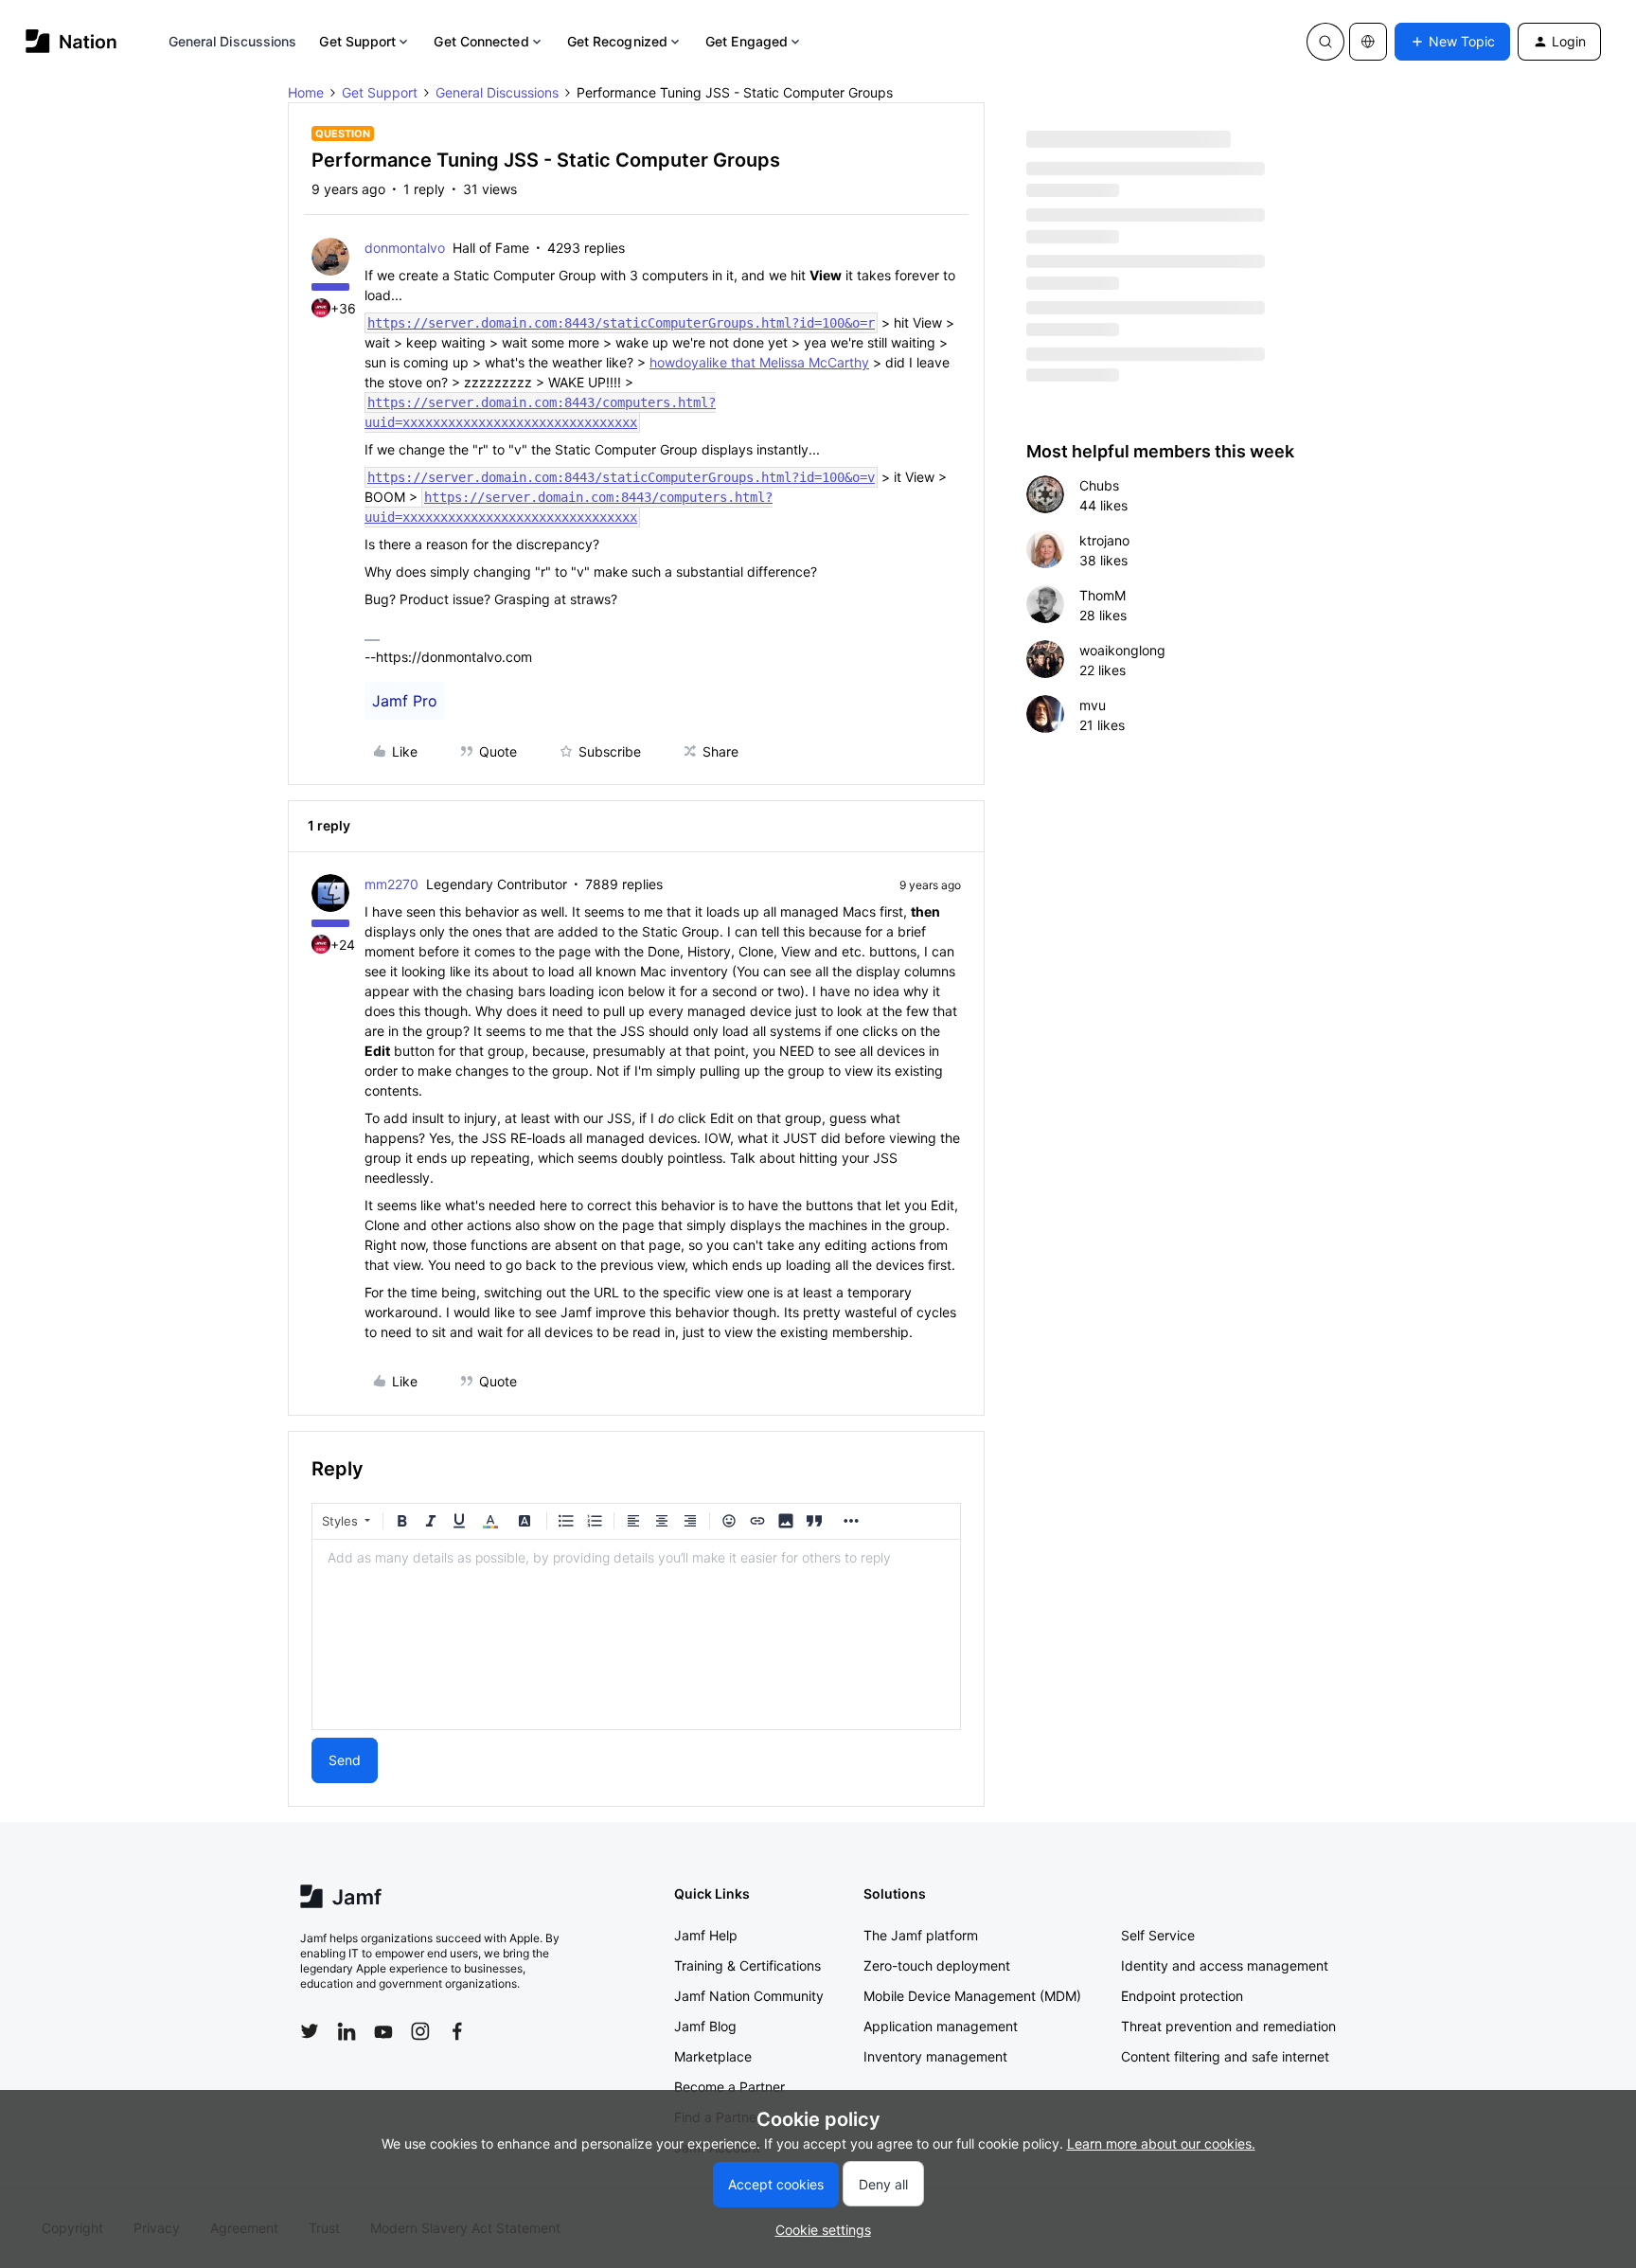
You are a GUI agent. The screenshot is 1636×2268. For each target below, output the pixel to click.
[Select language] (1368, 42)
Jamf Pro (405, 701)
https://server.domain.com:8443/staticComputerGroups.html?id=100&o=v (621, 477)
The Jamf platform (921, 1935)
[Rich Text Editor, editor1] (636, 1634)
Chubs (1099, 485)
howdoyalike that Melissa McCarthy (759, 362)
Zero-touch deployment (937, 1965)
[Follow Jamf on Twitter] (310, 2031)
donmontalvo (405, 248)
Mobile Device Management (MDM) (972, 1996)
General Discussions (233, 41)
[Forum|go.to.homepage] (71, 41)
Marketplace (713, 2056)
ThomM (1103, 595)
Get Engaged (747, 41)
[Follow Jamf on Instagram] (420, 2031)
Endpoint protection (1182, 1996)
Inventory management (935, 2056)
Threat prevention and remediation (1228, 2026)
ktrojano (1104, 540)
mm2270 (391, 884)
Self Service (1158, 1935)
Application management (941, 2026)
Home (306, 92)
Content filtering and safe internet (1225, 2056)
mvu (1093, 705)
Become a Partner (729, 2087)
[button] (1452, 42)
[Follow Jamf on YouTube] (383, 2031)
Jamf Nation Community (749, 1996)
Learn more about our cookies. (1161, 2143)
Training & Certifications (747, 1965)
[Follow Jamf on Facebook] (457, 2031)
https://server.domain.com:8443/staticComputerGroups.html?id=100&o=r (621, 323)
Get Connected (481, 41)
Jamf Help (706, 1935)
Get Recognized (617, 41)
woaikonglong (1122, 650)
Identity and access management (1225, 1965)
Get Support (357, 41)
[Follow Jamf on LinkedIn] (347, 2031)
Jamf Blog (705, 2026)
